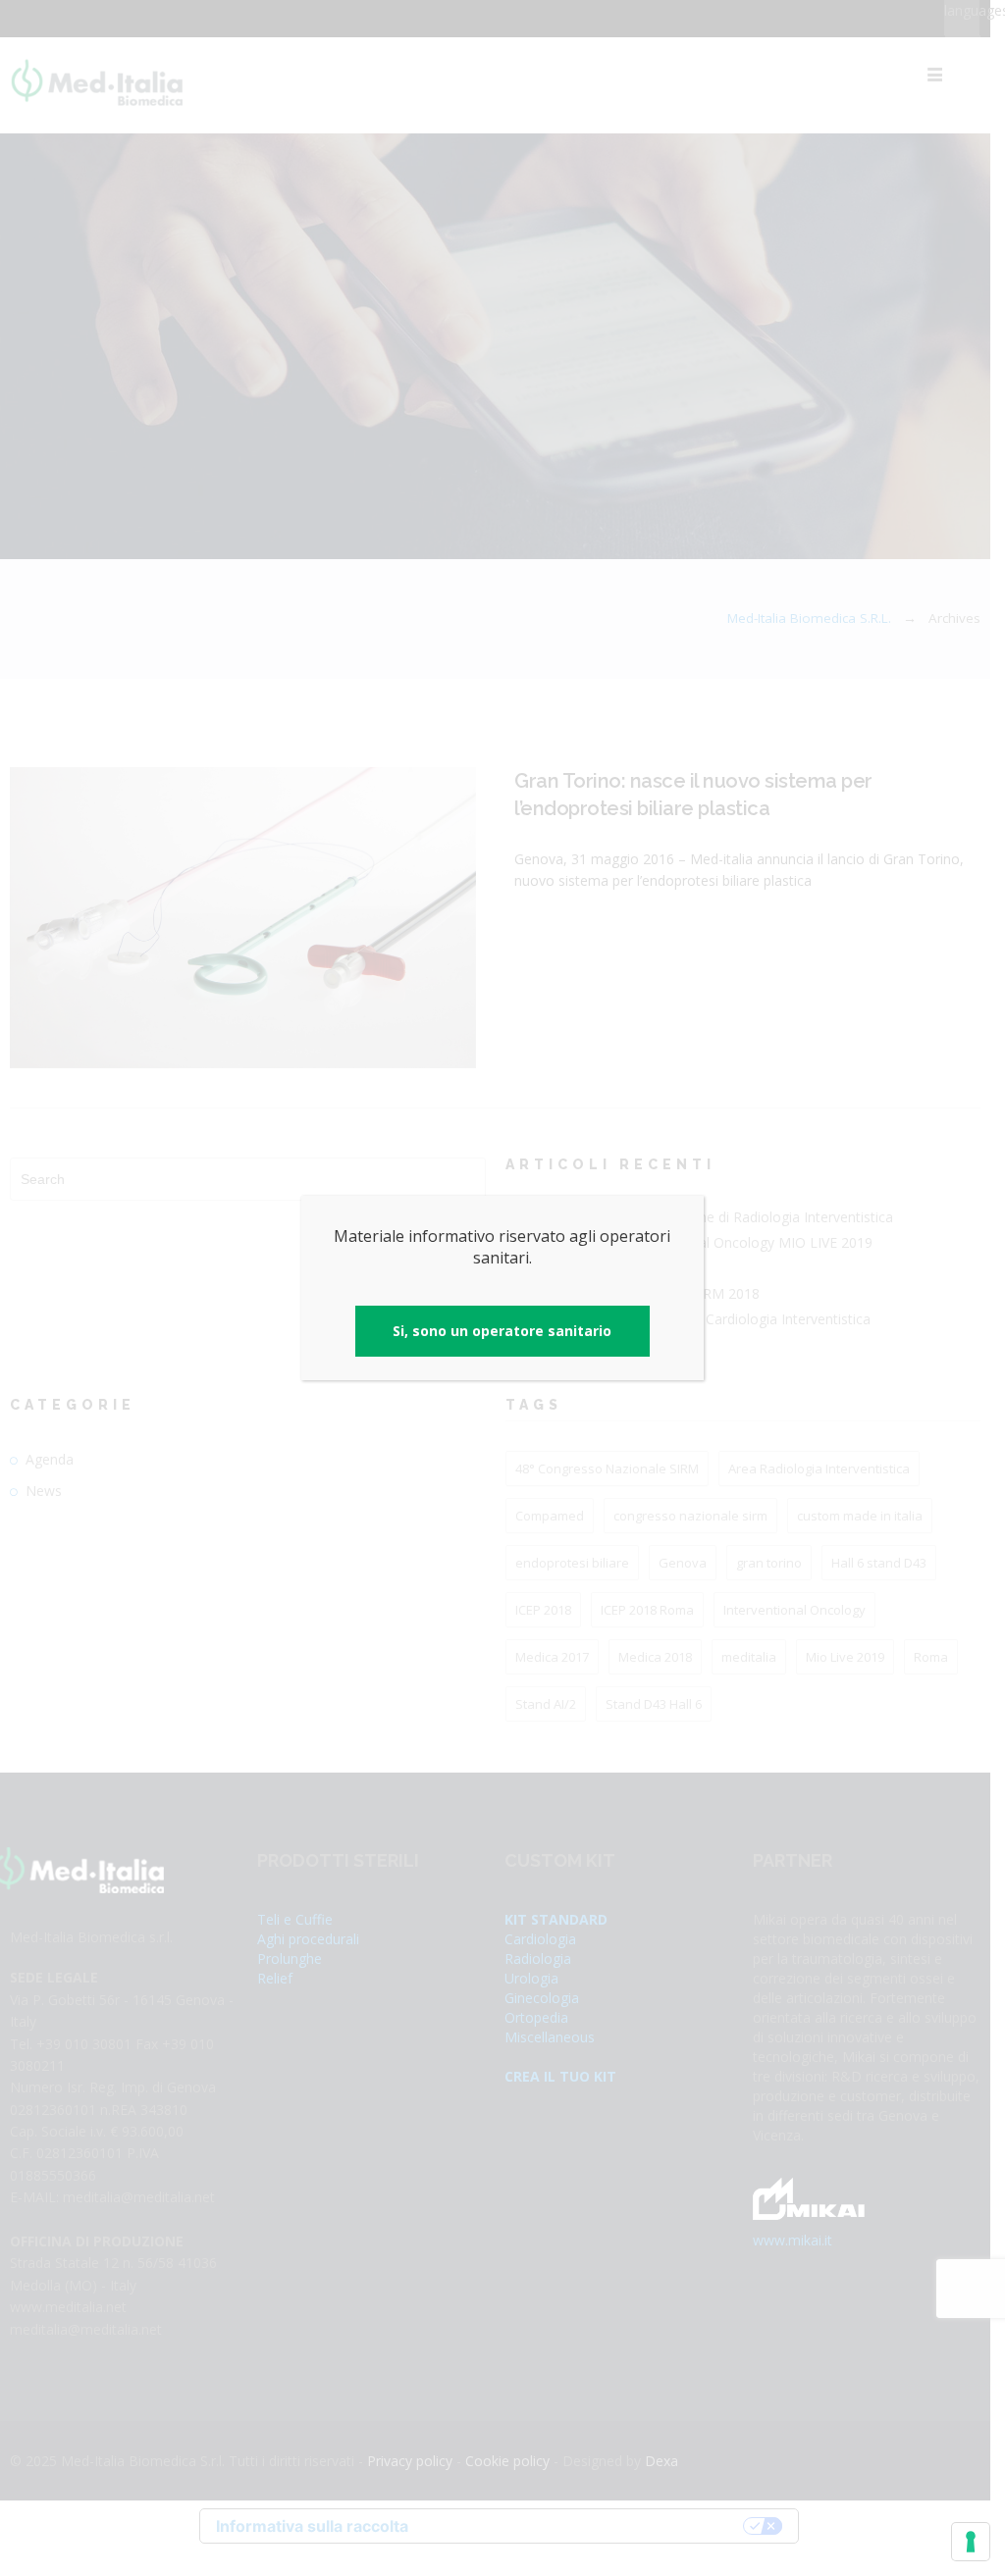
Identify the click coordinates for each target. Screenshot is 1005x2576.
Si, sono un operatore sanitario (502, 1331)
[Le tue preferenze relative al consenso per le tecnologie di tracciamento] (971, 2542)
